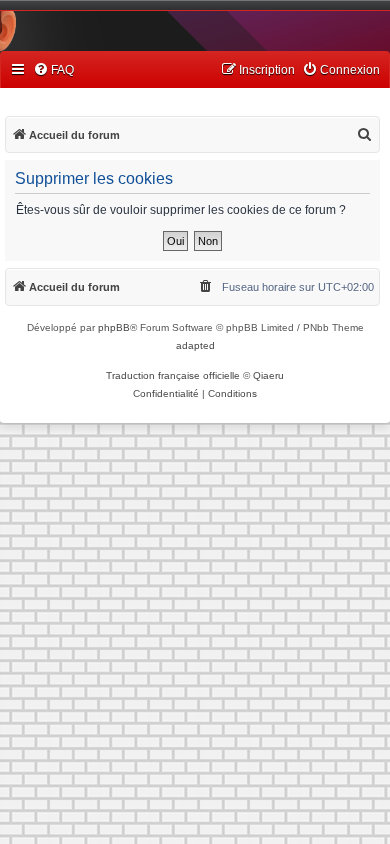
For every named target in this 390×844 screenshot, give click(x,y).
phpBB (114, 327)
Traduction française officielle (173, 375)
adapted (195, 345)
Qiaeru (268, 375)
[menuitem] (53, 70)
